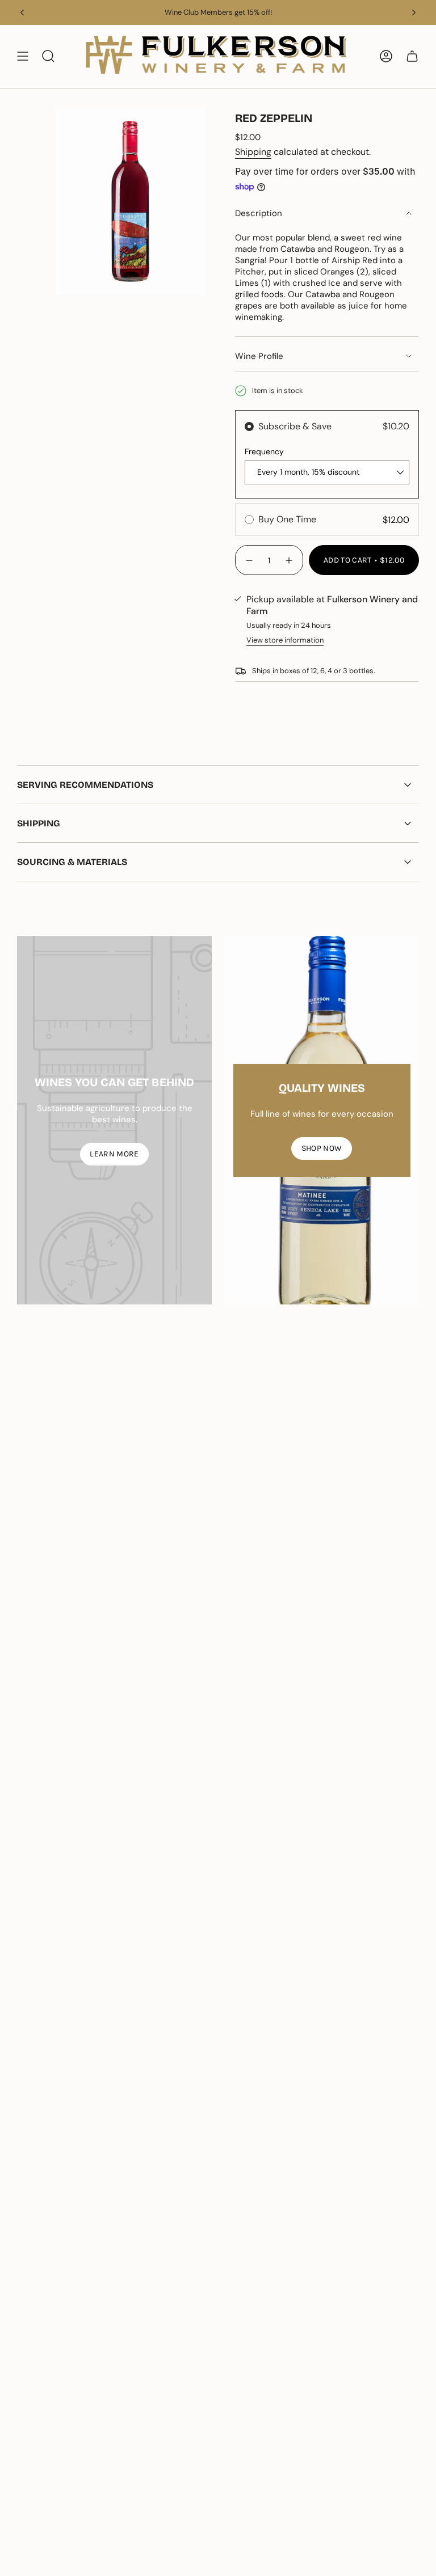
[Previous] (22, 12)
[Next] (414, 12)
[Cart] (412, 56)
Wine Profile (259, 356)
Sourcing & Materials (72, 862)
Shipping (253, 152)
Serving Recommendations (85, 785)
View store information (285, 640)
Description (259, 213)
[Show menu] (23, 56)
